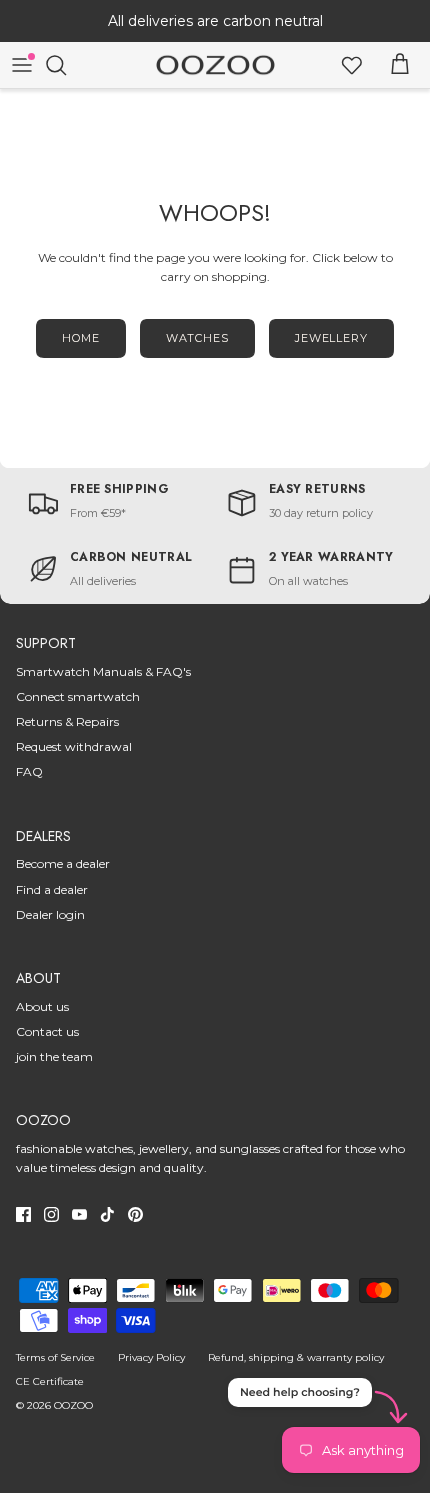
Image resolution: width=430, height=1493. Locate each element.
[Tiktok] (107, 1214)
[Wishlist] (352, 65)
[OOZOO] (215, 65)
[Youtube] (79, 1214)
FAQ (29, 771)
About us (42, 1006)
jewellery (331, 338)
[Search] (66, 65)
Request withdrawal (74, 746)
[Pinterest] (135, 1214)
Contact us (47, 1031)
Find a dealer (52, 889)
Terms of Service (55, 1357)
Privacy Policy (151, 1357)
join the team (54, 1056)
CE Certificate (50, 1381)
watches (197, 338)
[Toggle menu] (22, 65)
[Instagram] (51, 1214)
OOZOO (73, 1405)
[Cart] (400, 65)
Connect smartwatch (78, 696)
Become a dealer (63, 863)
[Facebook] (23, 1214)
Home (81, 338)
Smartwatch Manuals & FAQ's (103, 671)
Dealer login (50, 914)
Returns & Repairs (67, 721)
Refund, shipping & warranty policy (296, 1357)
